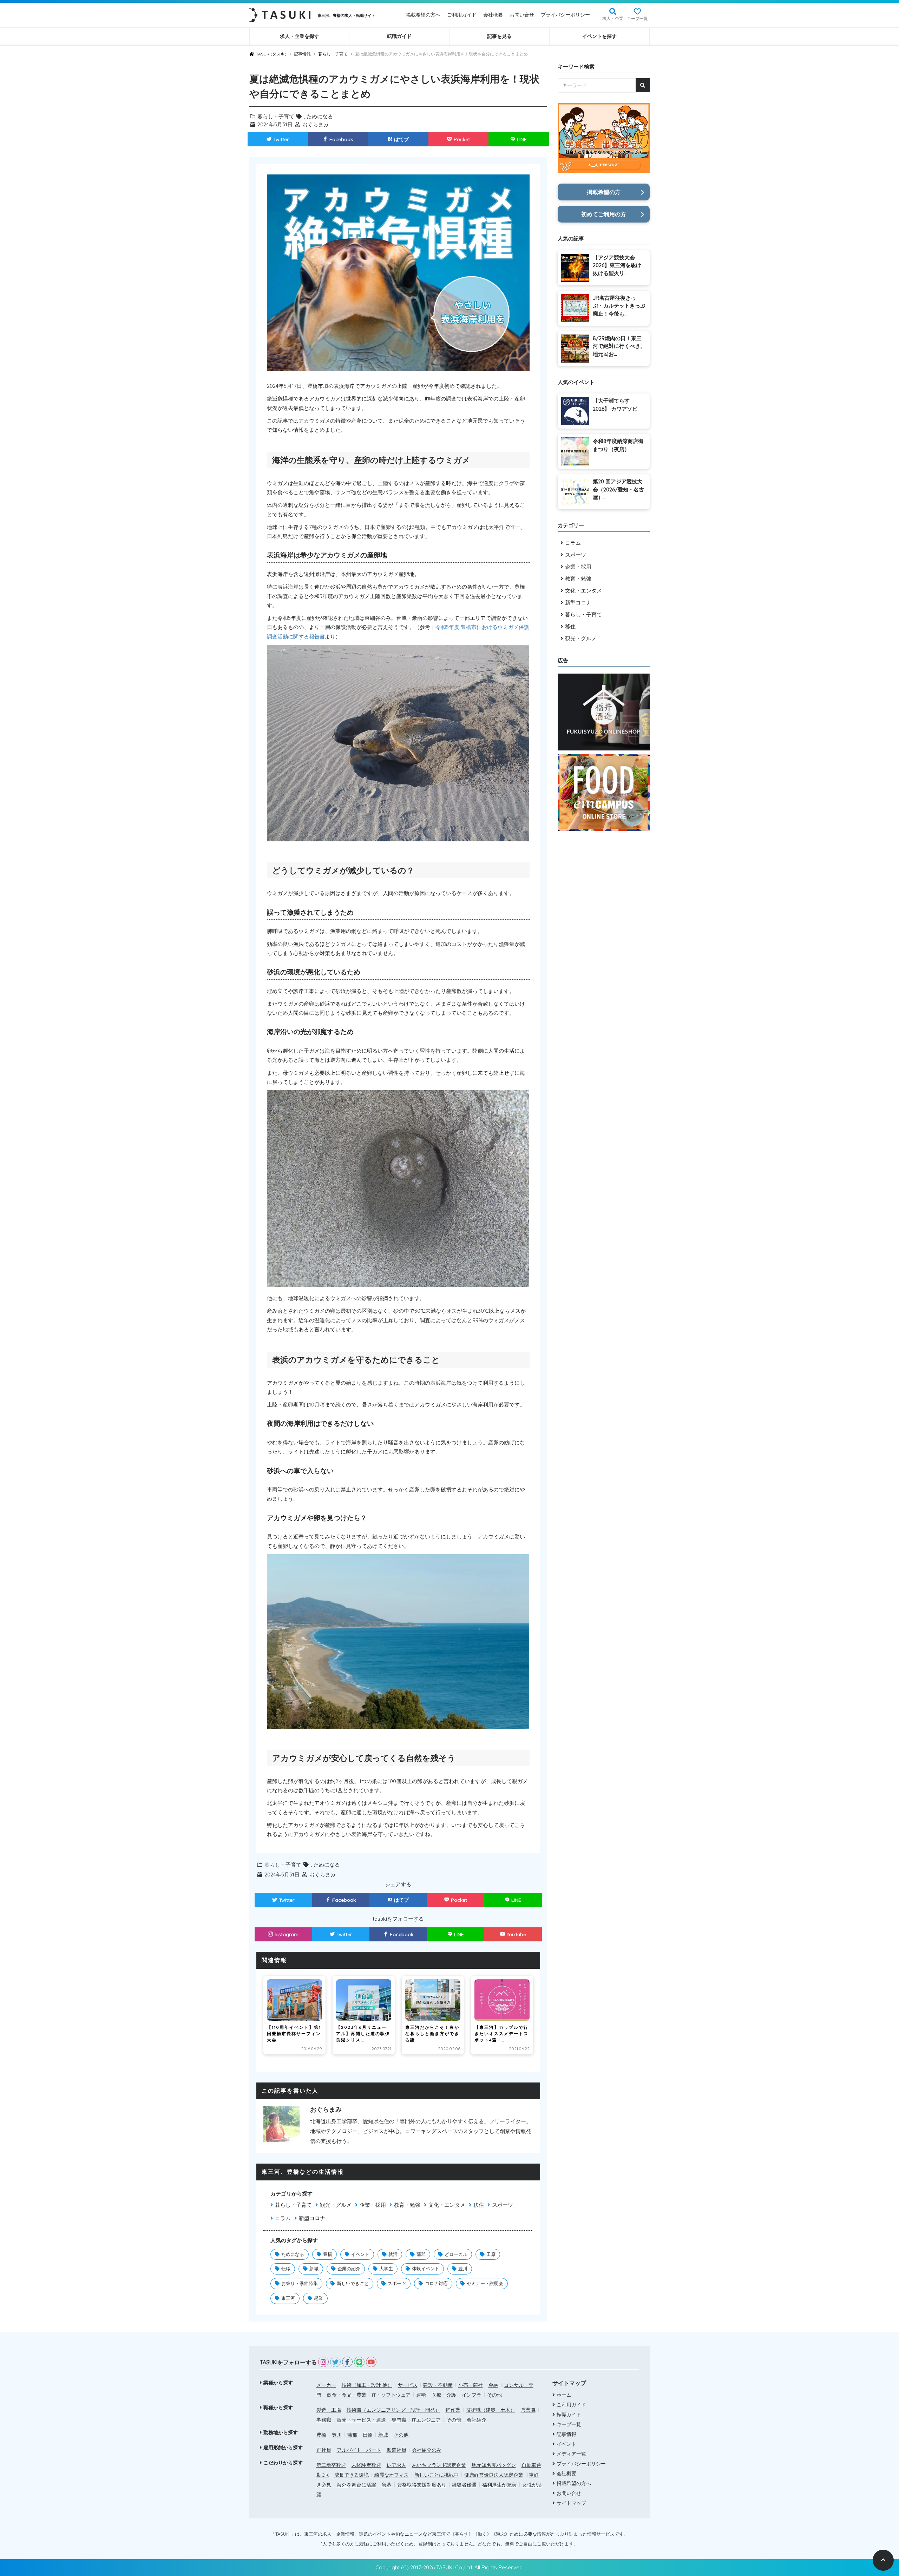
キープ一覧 (637, 18)
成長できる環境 (352, 2475)
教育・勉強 (407, 2205)
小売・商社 (471, 2385)
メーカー (326, 2385)
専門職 (399, 2420)
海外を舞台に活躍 (356, 2485)
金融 (493, 2385)
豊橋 (328, 2254)
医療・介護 (444, 2395)
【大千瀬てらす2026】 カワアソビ (615, 405)
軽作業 (453, 2410)
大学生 (386, 2269)
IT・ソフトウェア (391, 2395)
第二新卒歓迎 (331, 2465)
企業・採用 (373, 2205)
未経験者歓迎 (366, 2465)
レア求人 (396, 2465)
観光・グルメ (336, 2205)
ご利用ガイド (462, 15)
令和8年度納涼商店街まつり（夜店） (618, 445)
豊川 (463, 2269)
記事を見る (499, 36)
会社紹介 (477, 2420)
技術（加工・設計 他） (367, 2385)
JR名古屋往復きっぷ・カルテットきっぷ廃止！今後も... (619, 306)
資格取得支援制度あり (422, 2485)
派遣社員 (396, 2450)
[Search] (643, 85)
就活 (393, 2254)
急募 (387, 2485)
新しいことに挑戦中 (437, 2475)
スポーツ (503, 2205)
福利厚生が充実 (499, 2485)
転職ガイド (399, 36)
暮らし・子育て (276, 116)
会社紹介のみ (427, 2450)
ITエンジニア (426, 2420)
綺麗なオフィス (392, 2475)
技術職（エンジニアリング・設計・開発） (393, 2410)
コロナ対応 (436, 2283)
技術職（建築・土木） (491, 2410)
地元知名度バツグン (494, 2465)
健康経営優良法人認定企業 (494, 2475)
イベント (360, 2254)
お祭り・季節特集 (300, 2283)
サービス (408, 2385)
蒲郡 (421, 2254)
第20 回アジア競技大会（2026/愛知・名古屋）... (618, 489)
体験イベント (426, 2269)
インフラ (472, 2395)
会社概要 (493, 15)
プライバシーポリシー (565, 15)
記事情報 (566, 2434)
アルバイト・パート (359, 2450)
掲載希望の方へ (423, 15)
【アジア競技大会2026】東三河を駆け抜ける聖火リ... (617, 265)
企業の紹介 (349, 2269)
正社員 (324, 2450)
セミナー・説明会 (485, 2283)
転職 (286, 2269)
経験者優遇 (464, 2485)
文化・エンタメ (447, 2205)
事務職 (324, 2420)
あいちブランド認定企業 (439, 2465)
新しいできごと (353, 2283)
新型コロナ (312, 2218)
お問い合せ (522, 15)
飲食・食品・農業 (347, 2395)
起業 (319, 2298)
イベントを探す (599, 36)
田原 (491, 2254)
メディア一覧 (571, 2454)
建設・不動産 (438, 2385)
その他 (494, 2395)
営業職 (528, 2410)
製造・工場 (329, 2410)
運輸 (421, 2395)
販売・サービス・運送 (361, 2420)
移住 (479, 2205)
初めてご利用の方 (604, 214)
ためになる (320, 116)
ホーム (564, 2395)
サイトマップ (571, 2503)
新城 (314, 2269)
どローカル (456, 2254)
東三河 (288, 2298)
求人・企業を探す (300, 36)
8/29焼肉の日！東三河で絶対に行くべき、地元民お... (619, 346)
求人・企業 (613, 18)
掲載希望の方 (604, 192)
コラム (283, 2218)
